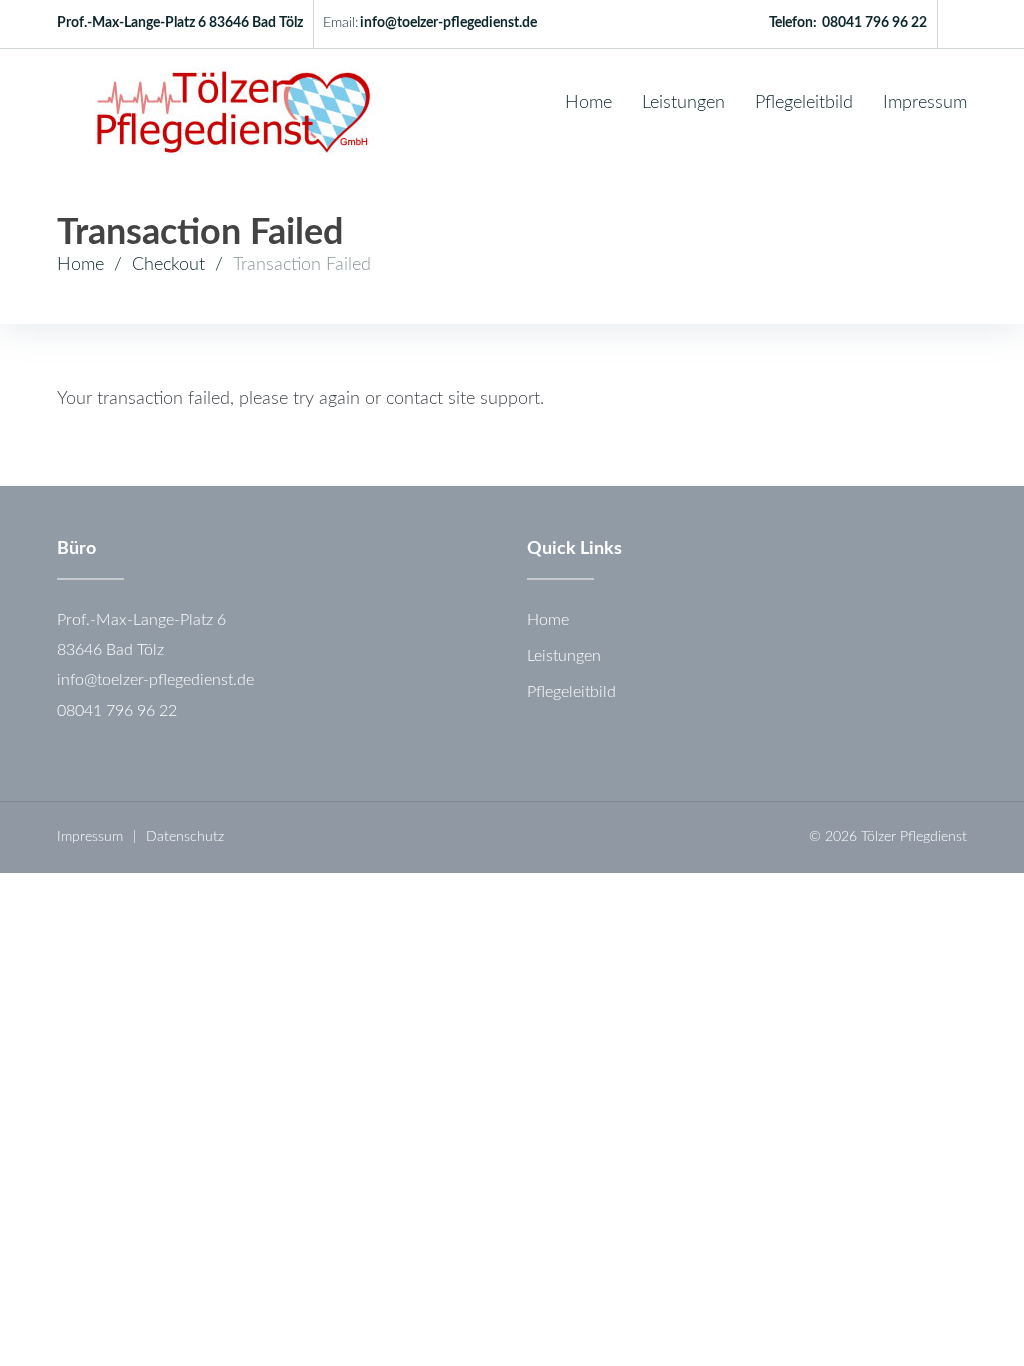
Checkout (168, 265)
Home (588, 103)
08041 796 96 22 (874, 23)
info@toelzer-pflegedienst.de (448, 23)
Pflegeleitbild (804, 103)
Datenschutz (185, 837)
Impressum (925, 103)
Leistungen (683, 103)
